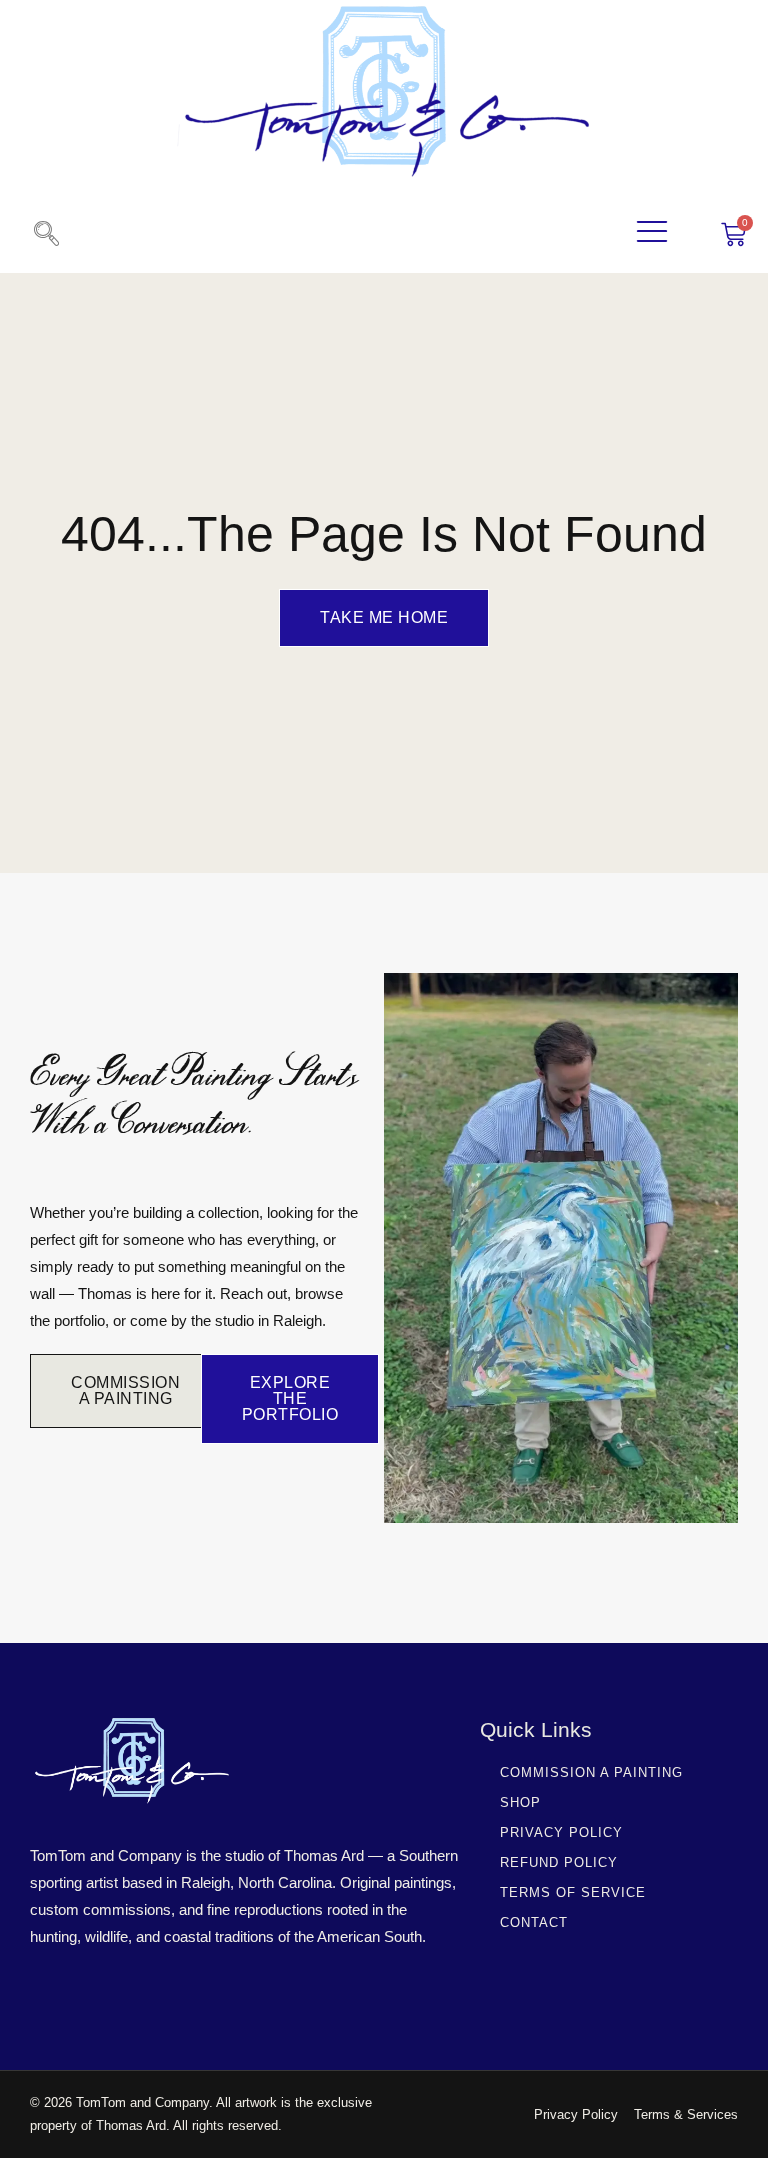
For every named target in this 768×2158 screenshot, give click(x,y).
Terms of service (573, 1892)
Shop (520, 1802)
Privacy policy (561, 1832)
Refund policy (559, 1862)
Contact (534, 1922)
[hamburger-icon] (652, 234)
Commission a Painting (591, 1772)
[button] (46, 235)
